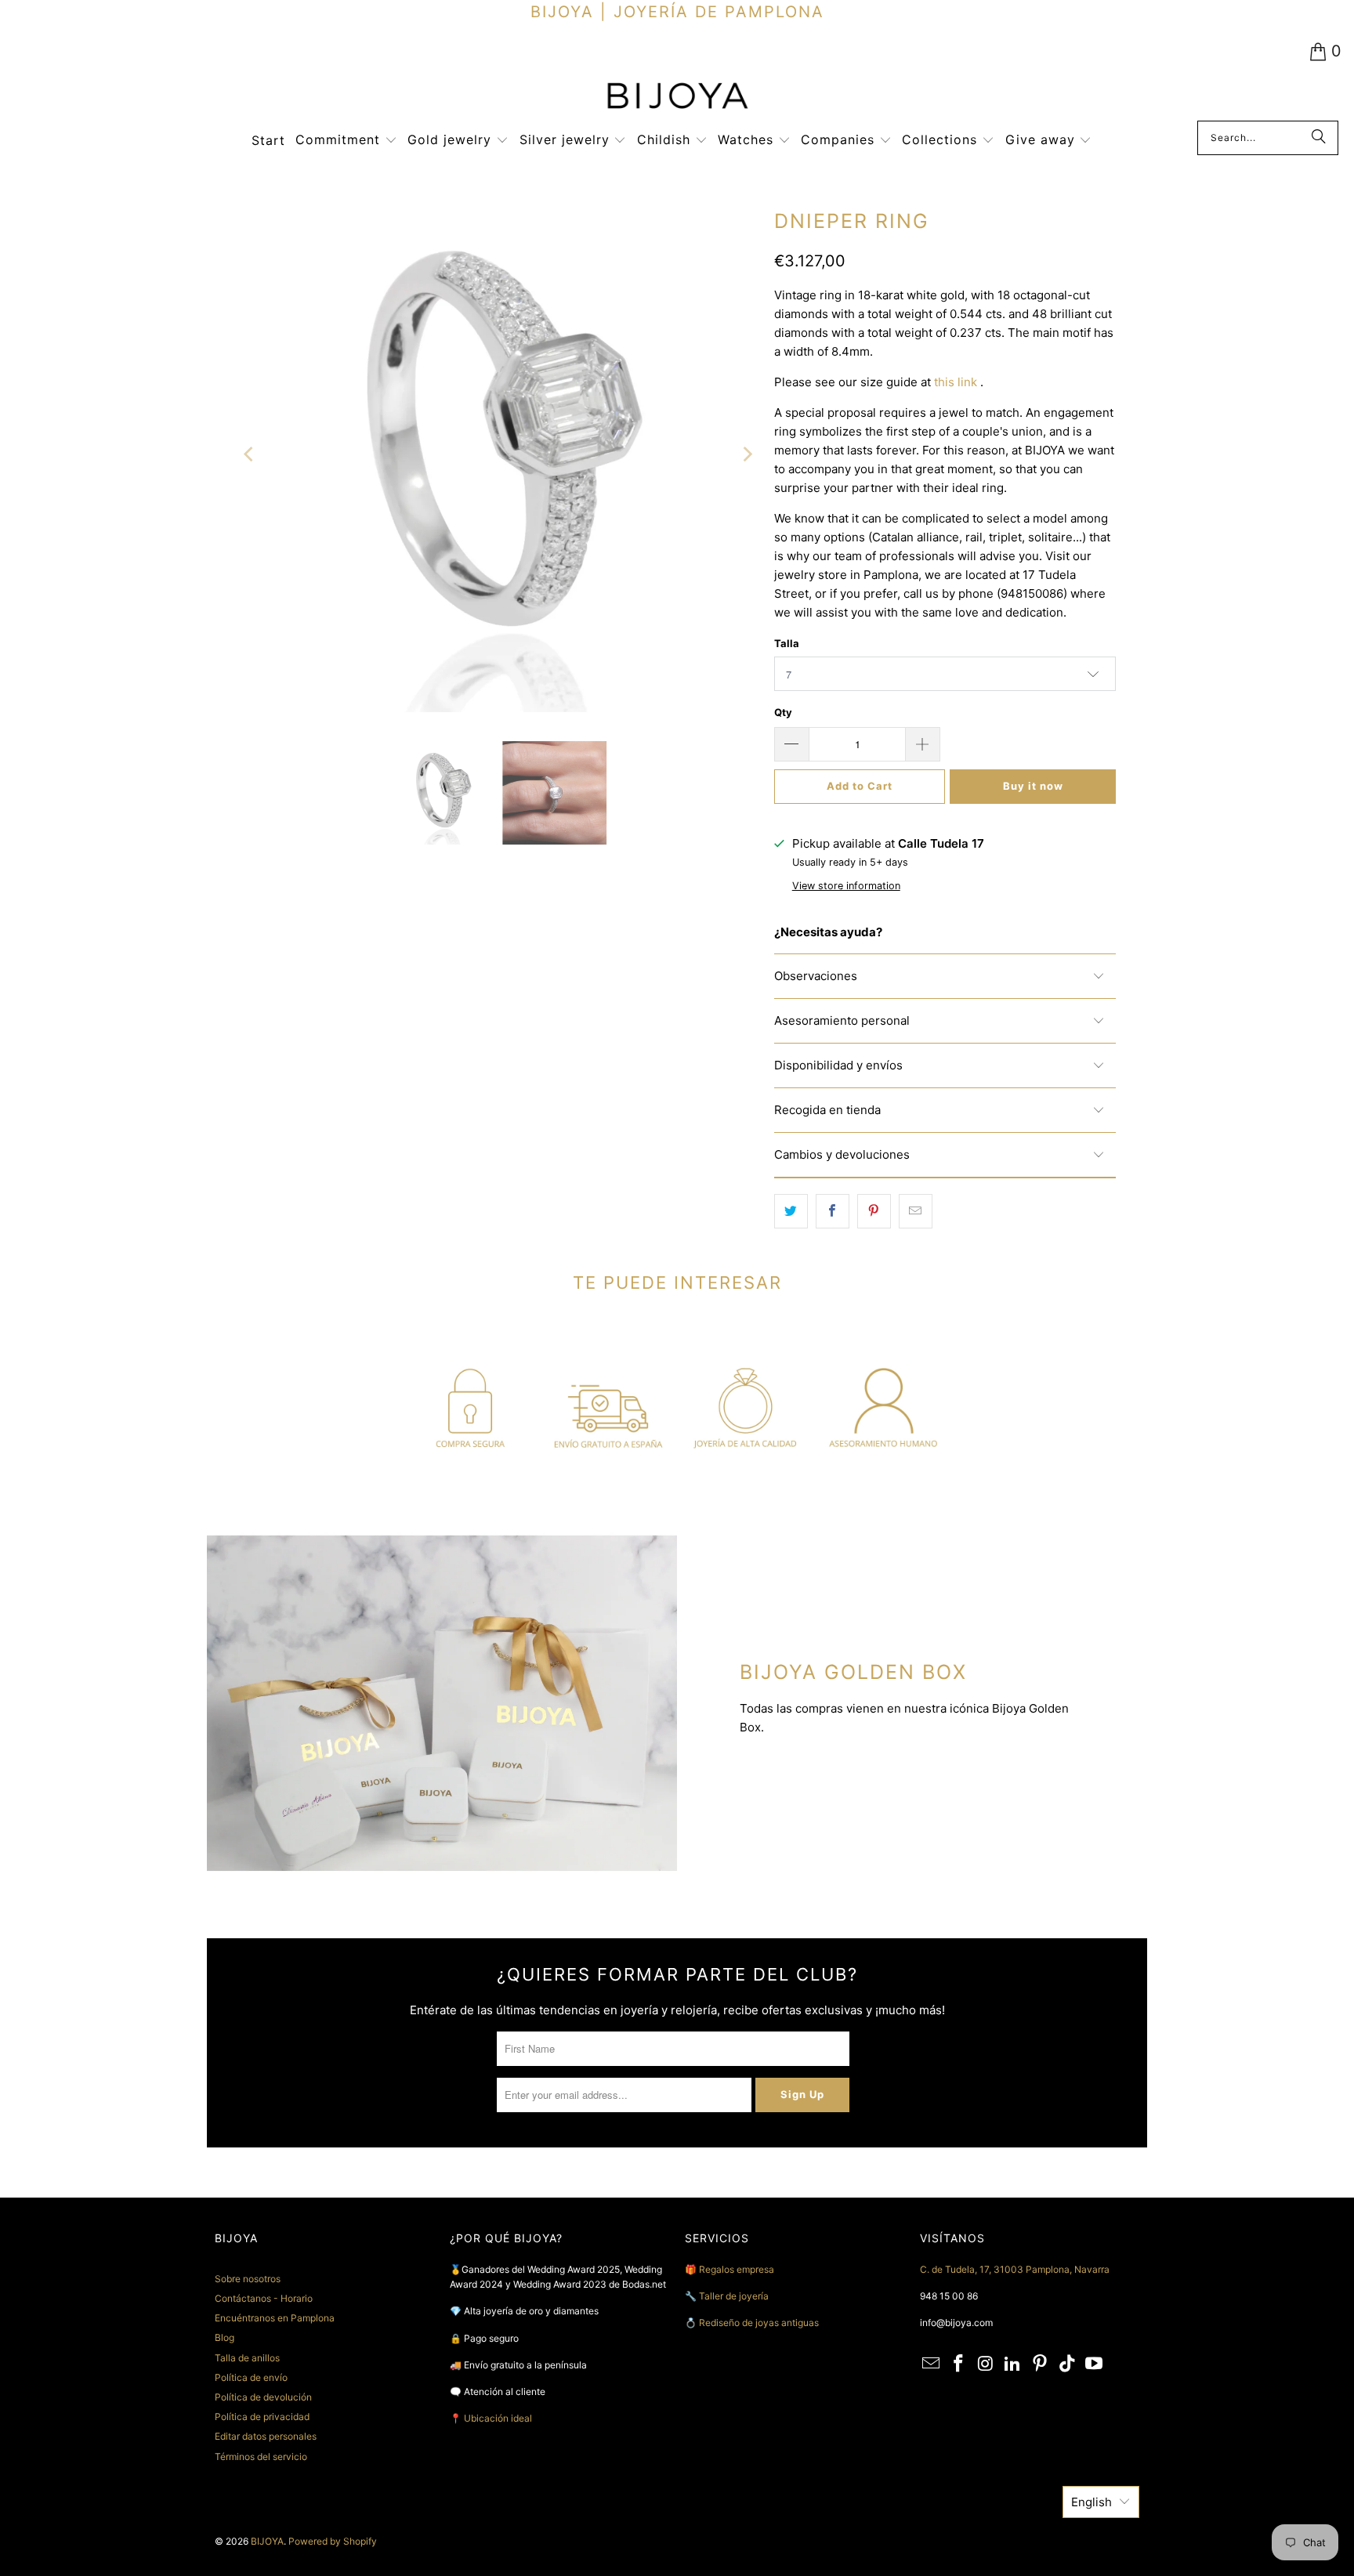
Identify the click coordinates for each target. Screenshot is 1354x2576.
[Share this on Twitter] (791, 1211)
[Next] (747, 455)
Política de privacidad (262, 2417)
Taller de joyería (735, 2296)
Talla (787, 643)
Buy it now (1033, 786)
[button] (346, 141)
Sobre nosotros (248, 2279)
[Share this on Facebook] (833, 1211)
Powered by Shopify (333, 2541)
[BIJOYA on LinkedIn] (1013, 2364)
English (1092, 2502)
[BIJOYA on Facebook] (959, 2364)
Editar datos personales (266, 2436)
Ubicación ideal (498, 2418)
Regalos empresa (737, 2269)
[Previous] (250, 455)
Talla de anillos (247, 2358)
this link (956, 382)
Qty (783, 712)
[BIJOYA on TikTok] (1067, 2364)
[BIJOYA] (677, 98)
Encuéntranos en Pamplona (275, 2318)
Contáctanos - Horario (264, 2298)
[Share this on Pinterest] (874, 1211)
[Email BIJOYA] (932, 2364)
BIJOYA (267, 2541)
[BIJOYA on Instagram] (986, 2364)
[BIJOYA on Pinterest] (1041, 2364)
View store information (846, 886)
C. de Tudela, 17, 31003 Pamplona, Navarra (1015, 2269)
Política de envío (251, 2377)
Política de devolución (263, 2397)
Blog (224, 2337)
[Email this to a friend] (916, 1211)
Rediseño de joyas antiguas (759, 2323)
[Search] (1319, 138)
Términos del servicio (261, 2457)
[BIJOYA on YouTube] (1095, 2364)
